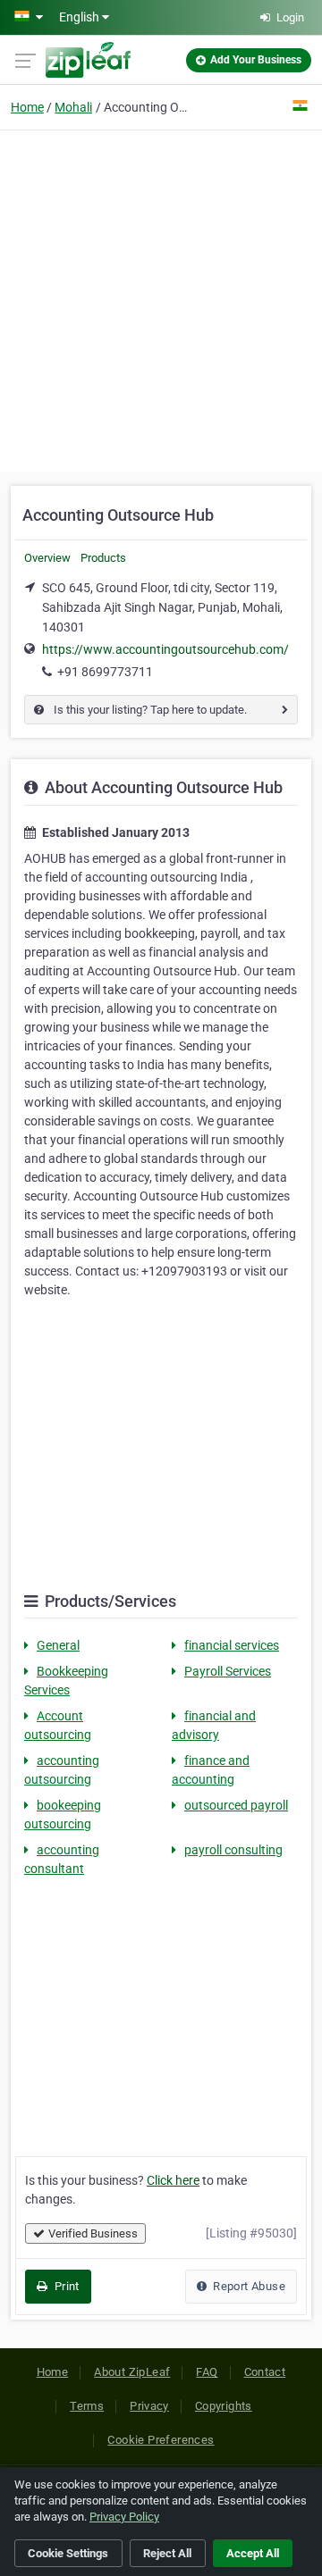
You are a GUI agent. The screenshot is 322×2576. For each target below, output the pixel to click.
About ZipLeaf (132, 2372)
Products (103, 558)
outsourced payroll (236, 1805)
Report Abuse (248, 2286)
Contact (265, 2372)
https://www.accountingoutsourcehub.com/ (165, 649)
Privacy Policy (124, 2517)
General (58, 1645)
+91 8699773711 (105, 672)
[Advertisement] (161, 298)
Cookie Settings (68, 2553)
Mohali (73, 107)
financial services (232, 1645)
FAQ (207, 2372)
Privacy (149, 2406)
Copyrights (224, 2406)
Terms (87, 2406)
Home (27, 107)
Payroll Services (228, 1671)
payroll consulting (233, 1850)
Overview (47, 558)
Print (65, 2286)
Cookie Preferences (161, 2440)
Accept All (253, 2553)
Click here (173, 2180)
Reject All (167, 2553)
